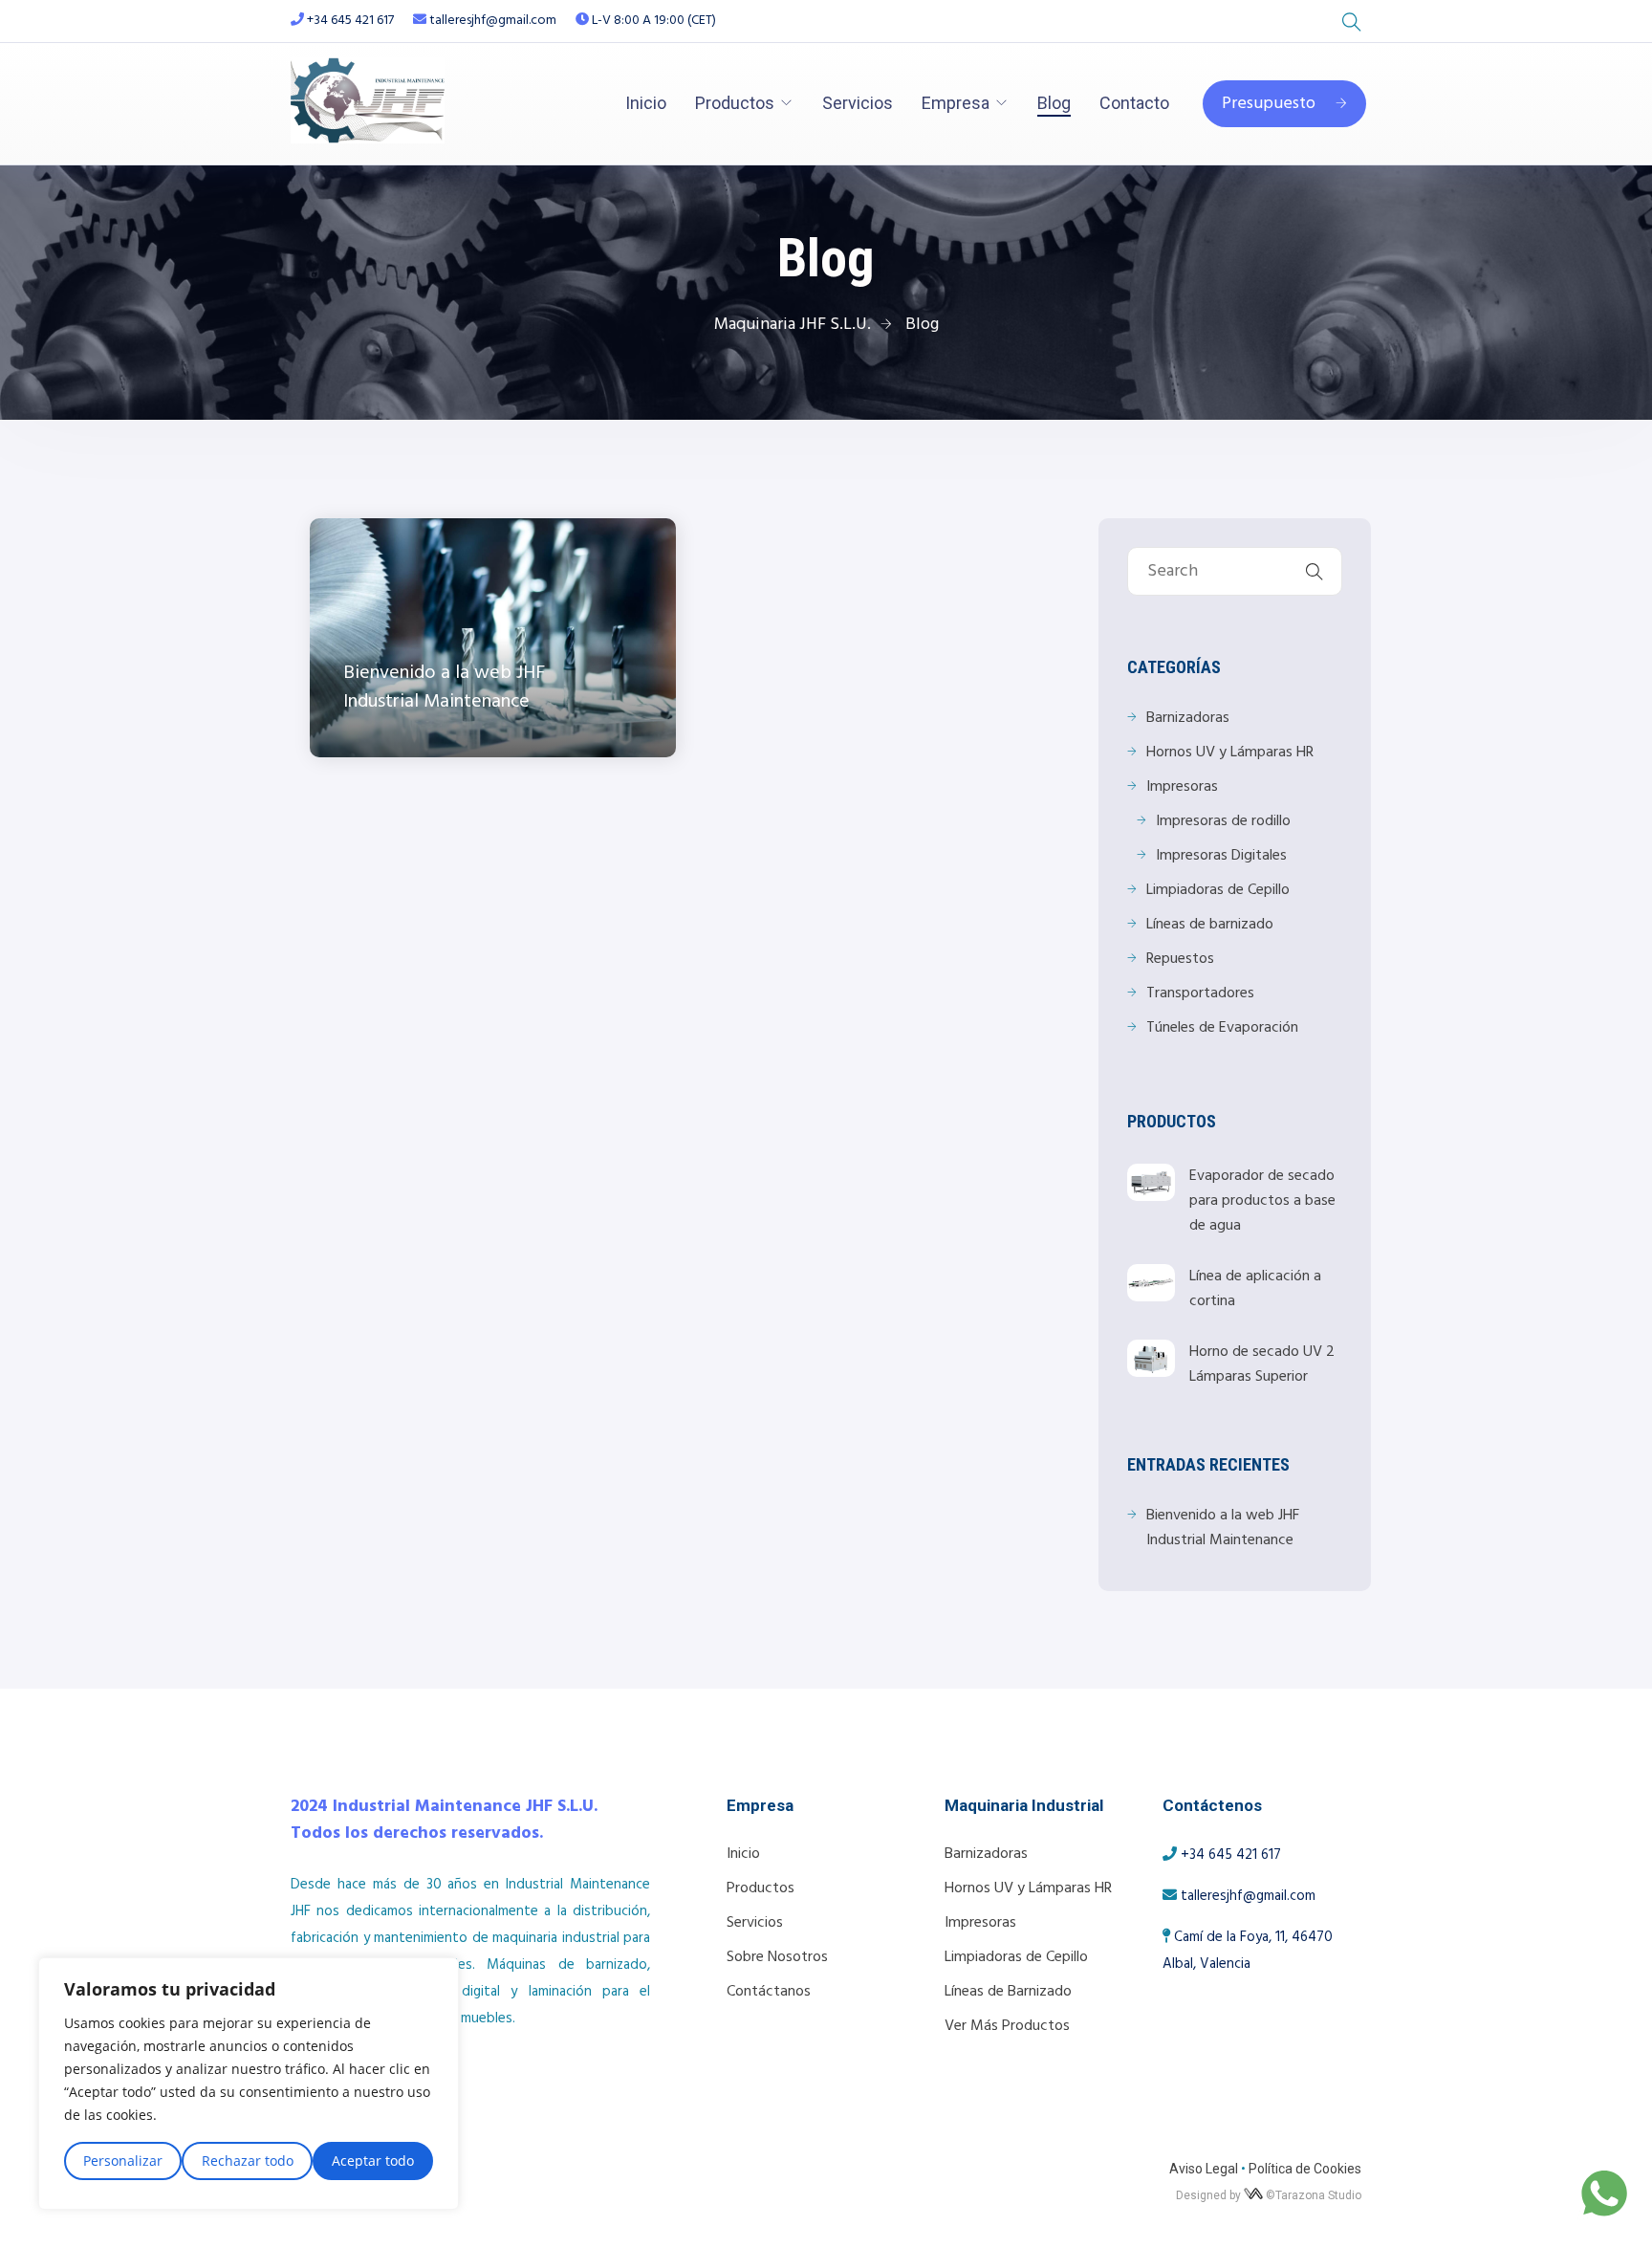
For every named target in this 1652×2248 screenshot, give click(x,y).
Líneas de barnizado (1210, 925)
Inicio (646, 103)
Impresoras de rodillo (1223, 821)
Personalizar (123, 2161)
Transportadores (1200, 993)
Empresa (956, 103)
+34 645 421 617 (350, 21)
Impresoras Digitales (1221, 856)
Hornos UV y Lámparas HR (1230, 753)
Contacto (1134, 103)
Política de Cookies (1305, 2169)
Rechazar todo (248, 2161)
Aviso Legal (1204, 2169)
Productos (735, 103)
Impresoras (1182, 787)
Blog (1054, 103)
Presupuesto (1269, 104)
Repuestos (1180, 959)
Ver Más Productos (1007, 2026)
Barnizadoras (1188, 718)
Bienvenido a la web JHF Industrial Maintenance (1223, 1528)
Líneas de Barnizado (1008, 1992)
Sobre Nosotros (777, 1957)
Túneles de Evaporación (1222, 1028)
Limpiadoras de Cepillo (1218, 890)
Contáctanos (769, 1992)
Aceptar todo (373, 2161)
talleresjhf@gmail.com (491, 21)
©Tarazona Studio (1314, 2195)
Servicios (858, 103)
